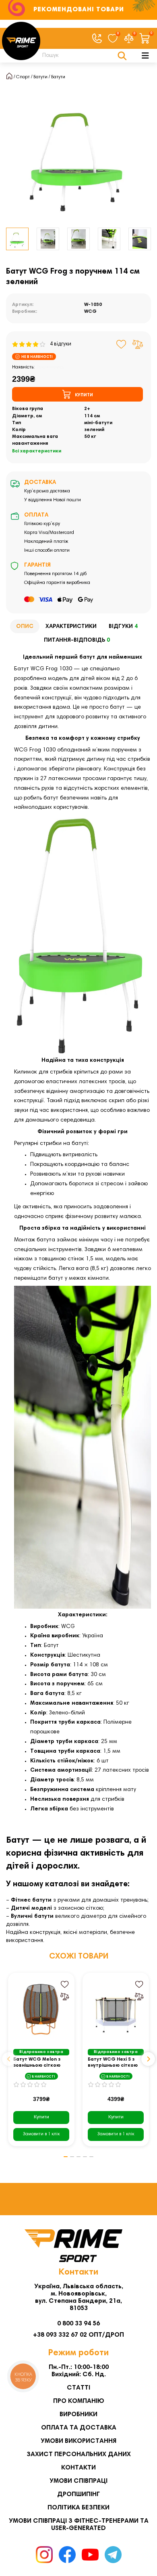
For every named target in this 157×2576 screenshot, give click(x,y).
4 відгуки (59, 344)
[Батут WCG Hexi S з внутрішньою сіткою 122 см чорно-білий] (116, 2009)
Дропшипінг (78, 2494)
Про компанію (79, 2401)
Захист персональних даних (79, 2455)
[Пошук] (122, 56)
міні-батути (98, 423)
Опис (25, 627)
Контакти (78, 2468)
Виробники (78, 2415)
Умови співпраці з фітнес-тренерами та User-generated (79, 2525)
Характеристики (71, 627)
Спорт (23, 77)
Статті (78, 2388)
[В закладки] (121, 344)
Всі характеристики (37, 451)
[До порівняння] (138, 344)
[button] (9, 2059)
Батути (40, 77)
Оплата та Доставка (79, 2428)
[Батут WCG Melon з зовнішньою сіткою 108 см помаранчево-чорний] (41, 2009)
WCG (90, 312)
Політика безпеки (78, 2508)
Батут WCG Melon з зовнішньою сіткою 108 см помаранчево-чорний (40, 2063)
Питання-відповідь (77, 640)
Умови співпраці (78, 2481)
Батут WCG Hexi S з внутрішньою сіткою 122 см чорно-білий (113, 2063)
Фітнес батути (31, 1900)
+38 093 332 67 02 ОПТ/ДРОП (78, 2335)
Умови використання (78, 2441)
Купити (41, 2117)
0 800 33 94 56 (78, 2324)
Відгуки (123, 627)
